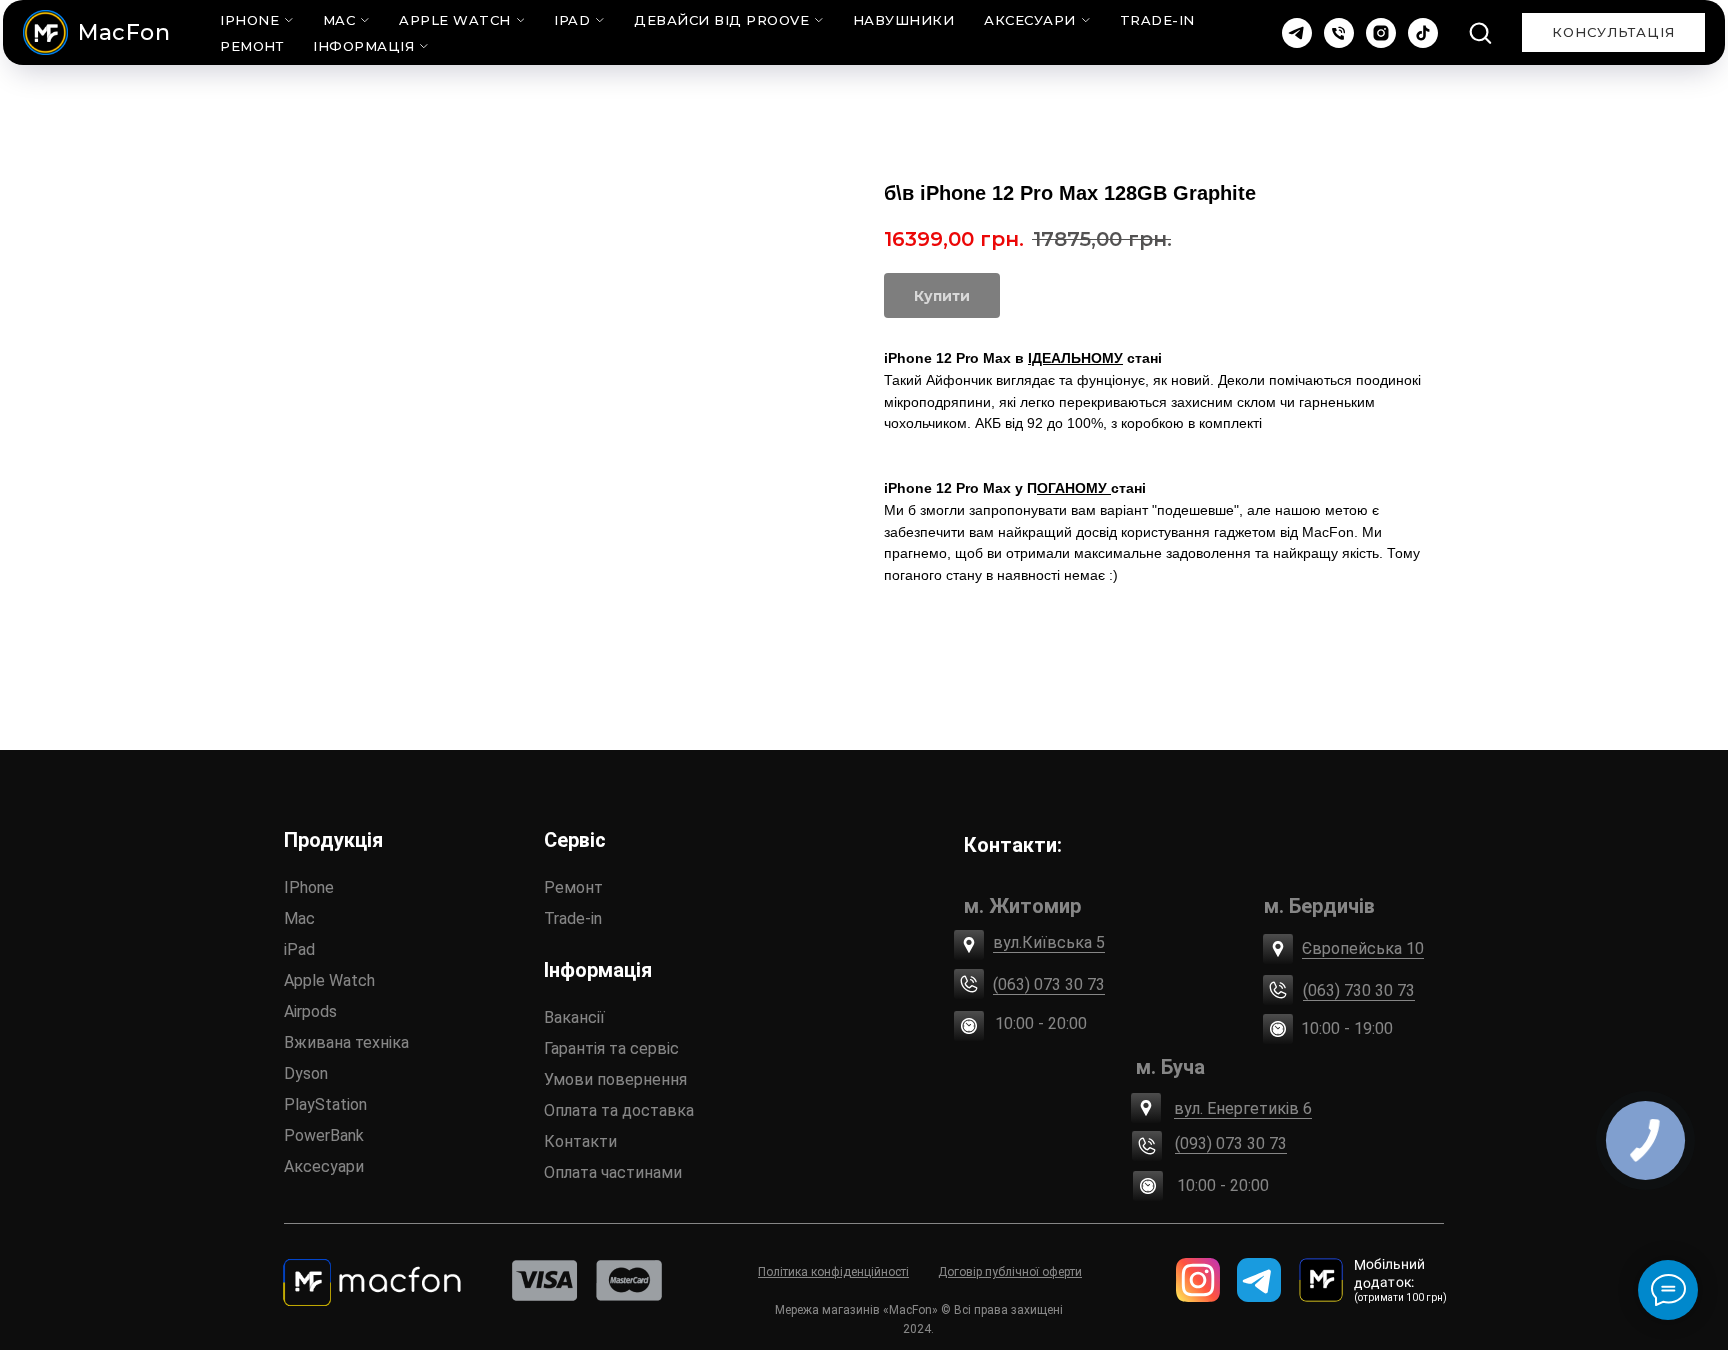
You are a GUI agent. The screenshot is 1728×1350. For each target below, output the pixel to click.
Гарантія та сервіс (611, 1048)
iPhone (249, 20)
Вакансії (574, 1017)
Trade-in (573, 918)
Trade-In (1157, 20)
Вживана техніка (346, 1042)
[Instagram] (1381, 33)
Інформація (363, 46)
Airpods (310, 1011)
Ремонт (251, 46)
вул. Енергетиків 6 (1243, 1108)
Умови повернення (615, 1079)
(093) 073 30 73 (1231, 1143)
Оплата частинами (613, 1172)
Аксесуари (1030, 20)
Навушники (904, 20)
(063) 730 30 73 (1359, 990)
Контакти (580, 1141)
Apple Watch (455, 20)
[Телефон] (1339, 33)
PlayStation (325, 1104)
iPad (572, 20)
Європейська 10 (1363, 948)
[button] (1480, 32)
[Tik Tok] (1423, 33)
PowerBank (324, 1135)
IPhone (309, 887)
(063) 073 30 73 (1049, 984)
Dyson (306, 1073)
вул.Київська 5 (1049, 942)
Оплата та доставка (619, 1110)
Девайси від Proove (721, 20)
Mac (339, 20)
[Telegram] (1297, 33)
